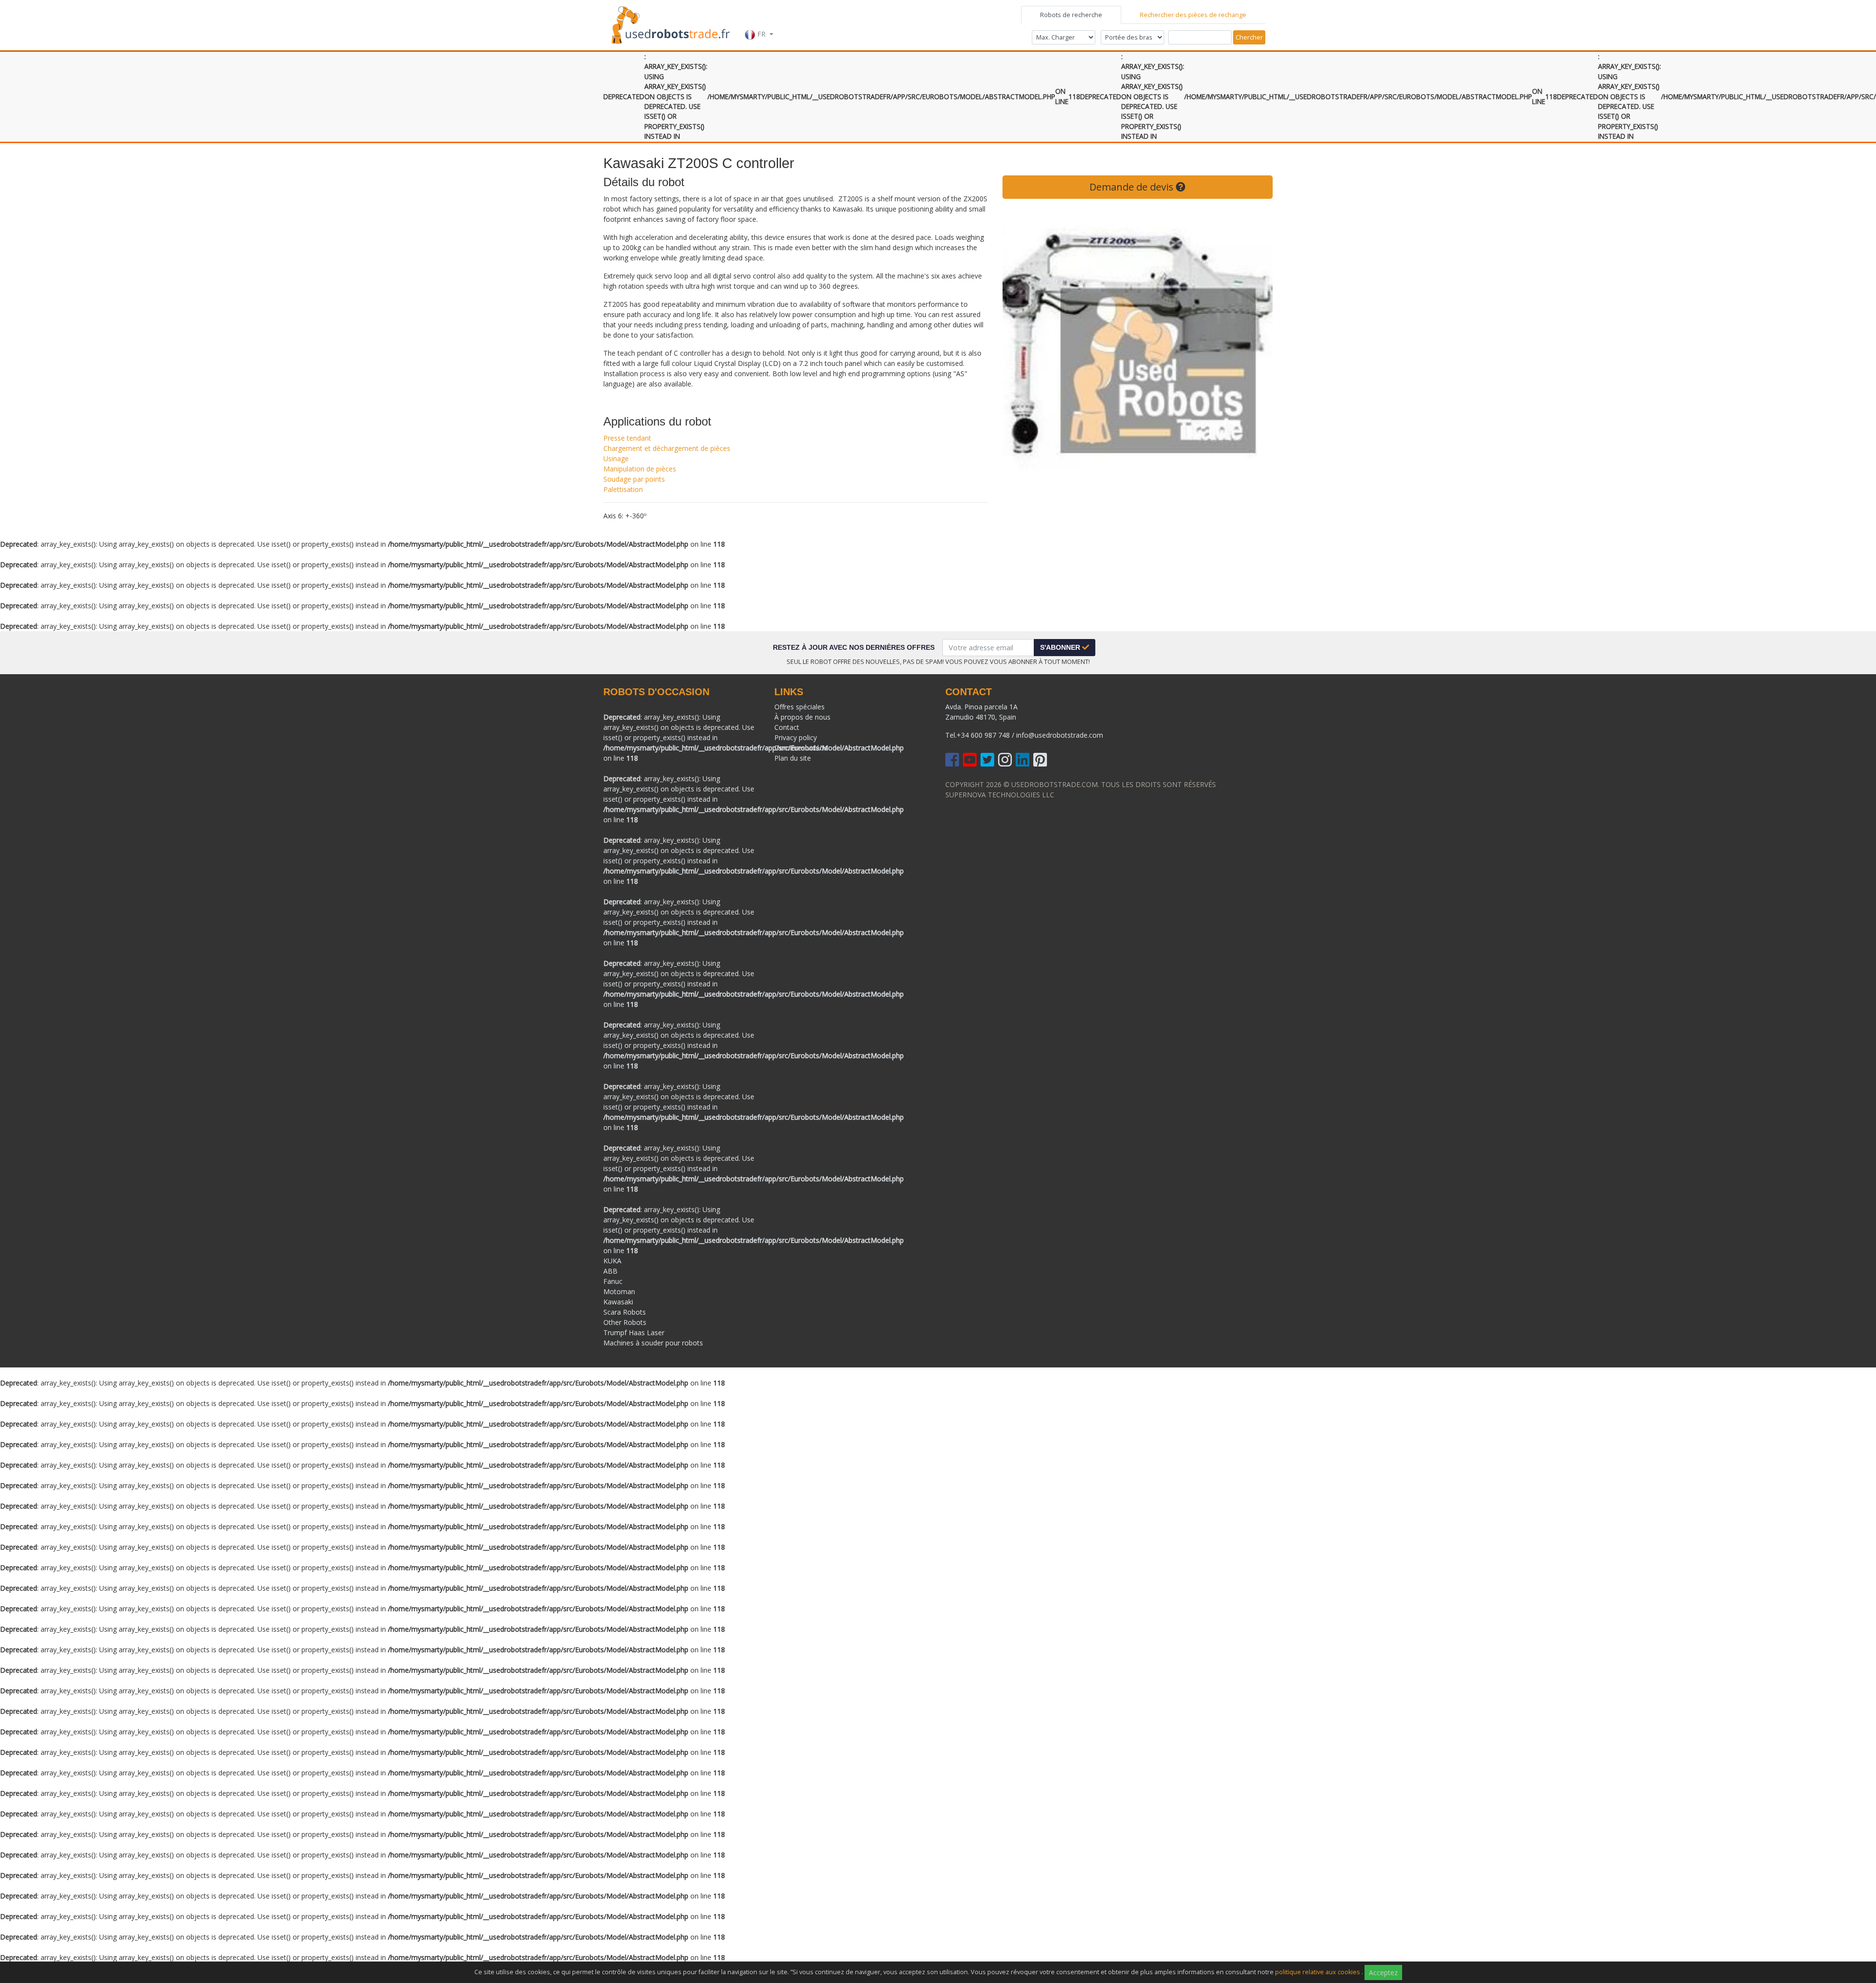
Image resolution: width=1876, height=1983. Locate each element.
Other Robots (625, 1322)
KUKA (612, 1261)
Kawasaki (618, 1302)
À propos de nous (802, 717)
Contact (787, 727)
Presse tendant (627, 438)
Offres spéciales (799, 707)
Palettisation (623, 489)
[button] (759, 24)
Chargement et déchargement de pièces (667, 448)
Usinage (616, 458)
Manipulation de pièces (640, 469)
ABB (610, 1271)
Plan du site (793, 758)
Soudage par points (634, 479)
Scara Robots (625, 1312)
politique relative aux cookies (1318, 1972)
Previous (1017, 344)
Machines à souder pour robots (653, 1343)
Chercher (1249, 37)
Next (1258, 344)
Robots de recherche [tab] (1071, 15)
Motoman (619, 1291)
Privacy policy (796, 737)
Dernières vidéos (801, 748)
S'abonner (1061, 647)
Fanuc (613, 1281)
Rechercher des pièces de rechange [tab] (1193, 15)
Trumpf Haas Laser (634, 1333)
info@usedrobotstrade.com (1060, 735)
